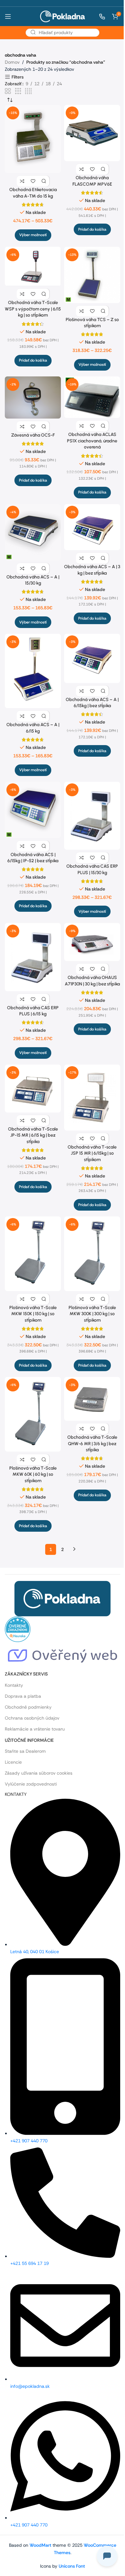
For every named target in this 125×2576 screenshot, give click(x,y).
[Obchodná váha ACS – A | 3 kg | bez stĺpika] (92, 527)
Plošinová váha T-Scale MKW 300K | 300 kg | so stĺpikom (92, 1314)
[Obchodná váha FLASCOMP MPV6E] (92, 133)
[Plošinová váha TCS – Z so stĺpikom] (92, 275)
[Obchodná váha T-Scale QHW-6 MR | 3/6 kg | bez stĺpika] (92, 1399)
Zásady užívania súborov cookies (39, 1773)
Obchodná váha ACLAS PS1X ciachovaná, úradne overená (92, 441)
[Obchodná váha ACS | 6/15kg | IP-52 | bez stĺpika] (33, 810)
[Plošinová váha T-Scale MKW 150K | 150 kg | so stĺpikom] (33, 1254)
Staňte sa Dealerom (25, 1751)
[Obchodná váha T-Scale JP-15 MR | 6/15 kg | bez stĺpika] (33, 1089)
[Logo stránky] (63, 16)
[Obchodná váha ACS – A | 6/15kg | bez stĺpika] (92, 658)
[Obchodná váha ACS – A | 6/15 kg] (33, 671)
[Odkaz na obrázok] (63, 1598)
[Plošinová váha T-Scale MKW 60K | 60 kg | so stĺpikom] (33, 1414)
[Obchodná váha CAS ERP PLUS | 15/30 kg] (92, 816)
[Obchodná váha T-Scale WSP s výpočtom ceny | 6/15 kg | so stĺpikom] (33, 267)
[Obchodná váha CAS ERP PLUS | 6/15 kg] (33, 957)
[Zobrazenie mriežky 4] (28, 91)
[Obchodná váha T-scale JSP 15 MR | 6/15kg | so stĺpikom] (92, 1098)
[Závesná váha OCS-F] (33, 397)
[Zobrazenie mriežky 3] (18, 91)
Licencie (13, 1762)
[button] (92, 229)
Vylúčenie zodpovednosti (31, 1784)
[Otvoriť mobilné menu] (8, 16)
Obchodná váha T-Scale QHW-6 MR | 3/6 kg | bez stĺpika (92, 1444)
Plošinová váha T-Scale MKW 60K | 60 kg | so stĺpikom (33, 1474)
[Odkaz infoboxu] (99, 17)
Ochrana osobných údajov (32, 1718)
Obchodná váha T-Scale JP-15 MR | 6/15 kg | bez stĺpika (33, 1135)
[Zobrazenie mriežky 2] (8, 91)
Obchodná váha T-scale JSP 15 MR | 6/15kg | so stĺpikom (92, 1153)
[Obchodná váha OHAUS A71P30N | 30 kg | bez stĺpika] (92, 942)
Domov (12, 62)
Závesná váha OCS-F (33, 435)
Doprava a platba (23, 1696)
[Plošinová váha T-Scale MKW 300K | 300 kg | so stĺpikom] (92, 1254)
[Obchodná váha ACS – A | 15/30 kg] (33, 532)
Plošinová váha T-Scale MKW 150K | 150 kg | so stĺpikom (33, 1314)
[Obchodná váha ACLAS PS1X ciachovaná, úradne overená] (92, 397)
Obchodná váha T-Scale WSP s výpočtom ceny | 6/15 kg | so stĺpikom (33, 309)
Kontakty (14, 1685)
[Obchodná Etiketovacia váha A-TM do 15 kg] (33, 139)
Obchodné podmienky (28, 1707)
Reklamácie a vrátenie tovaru (35, 1729)
